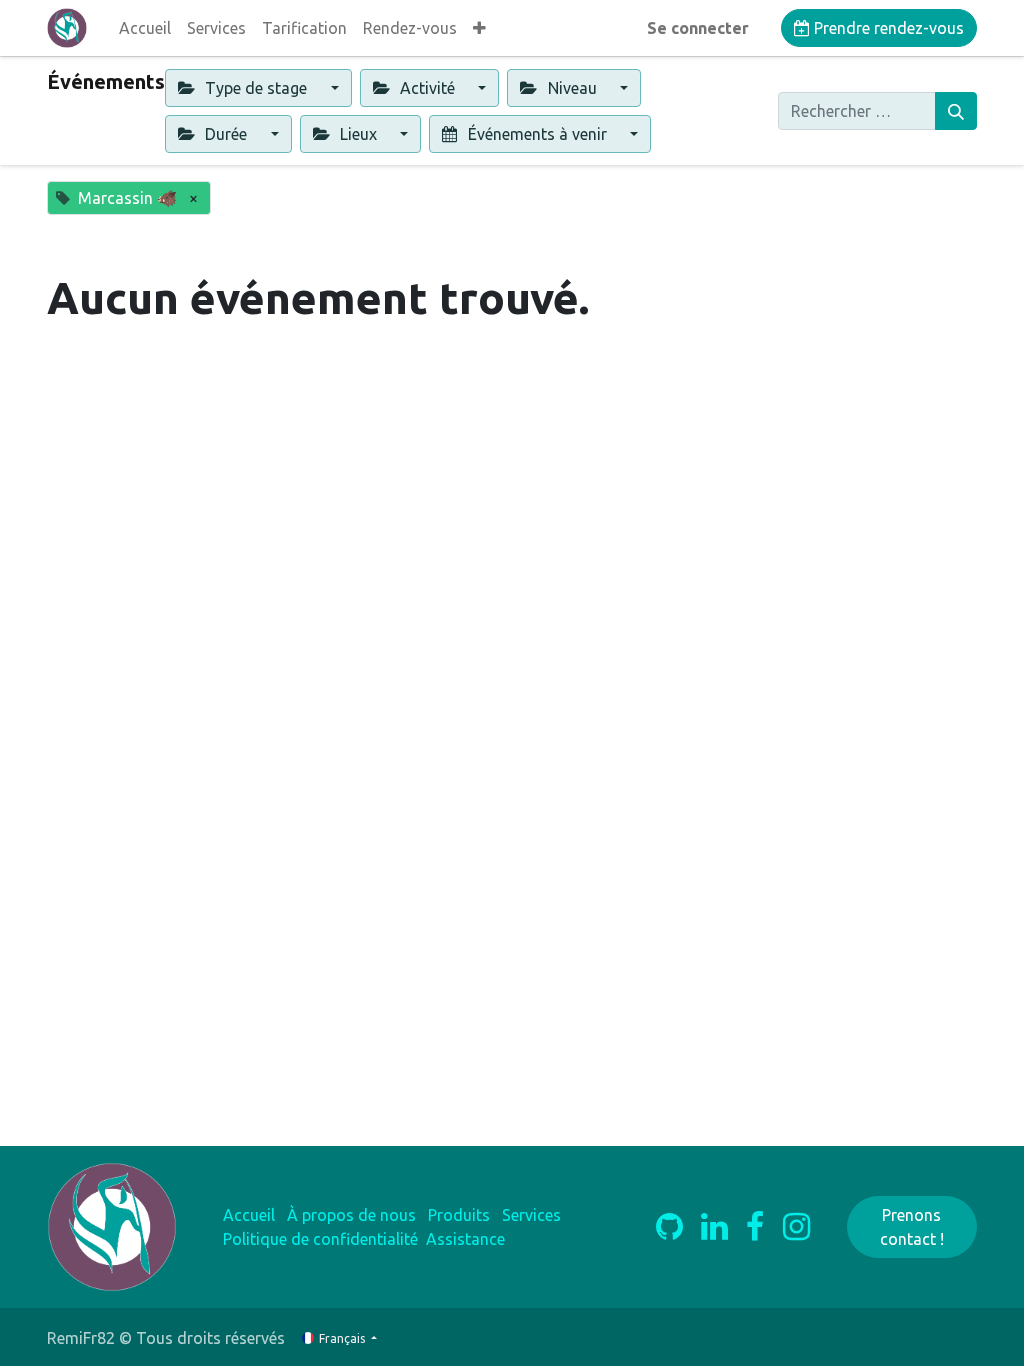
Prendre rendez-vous (887, 28)
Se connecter (698, 28)
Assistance (465, 1239)
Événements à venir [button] (537, 134)
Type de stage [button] (256, 88)
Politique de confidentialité (320, 1239)
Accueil (249, 1215)
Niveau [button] (572, 88)
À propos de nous (351, 1215)
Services (531, 1215)
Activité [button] (427, 88)
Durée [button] (226, 134)
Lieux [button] (358, 134)
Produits (459, 1215)
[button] (479, 28)
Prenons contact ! (912, 1227)
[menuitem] (145, 28)
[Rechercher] (956, 111)
